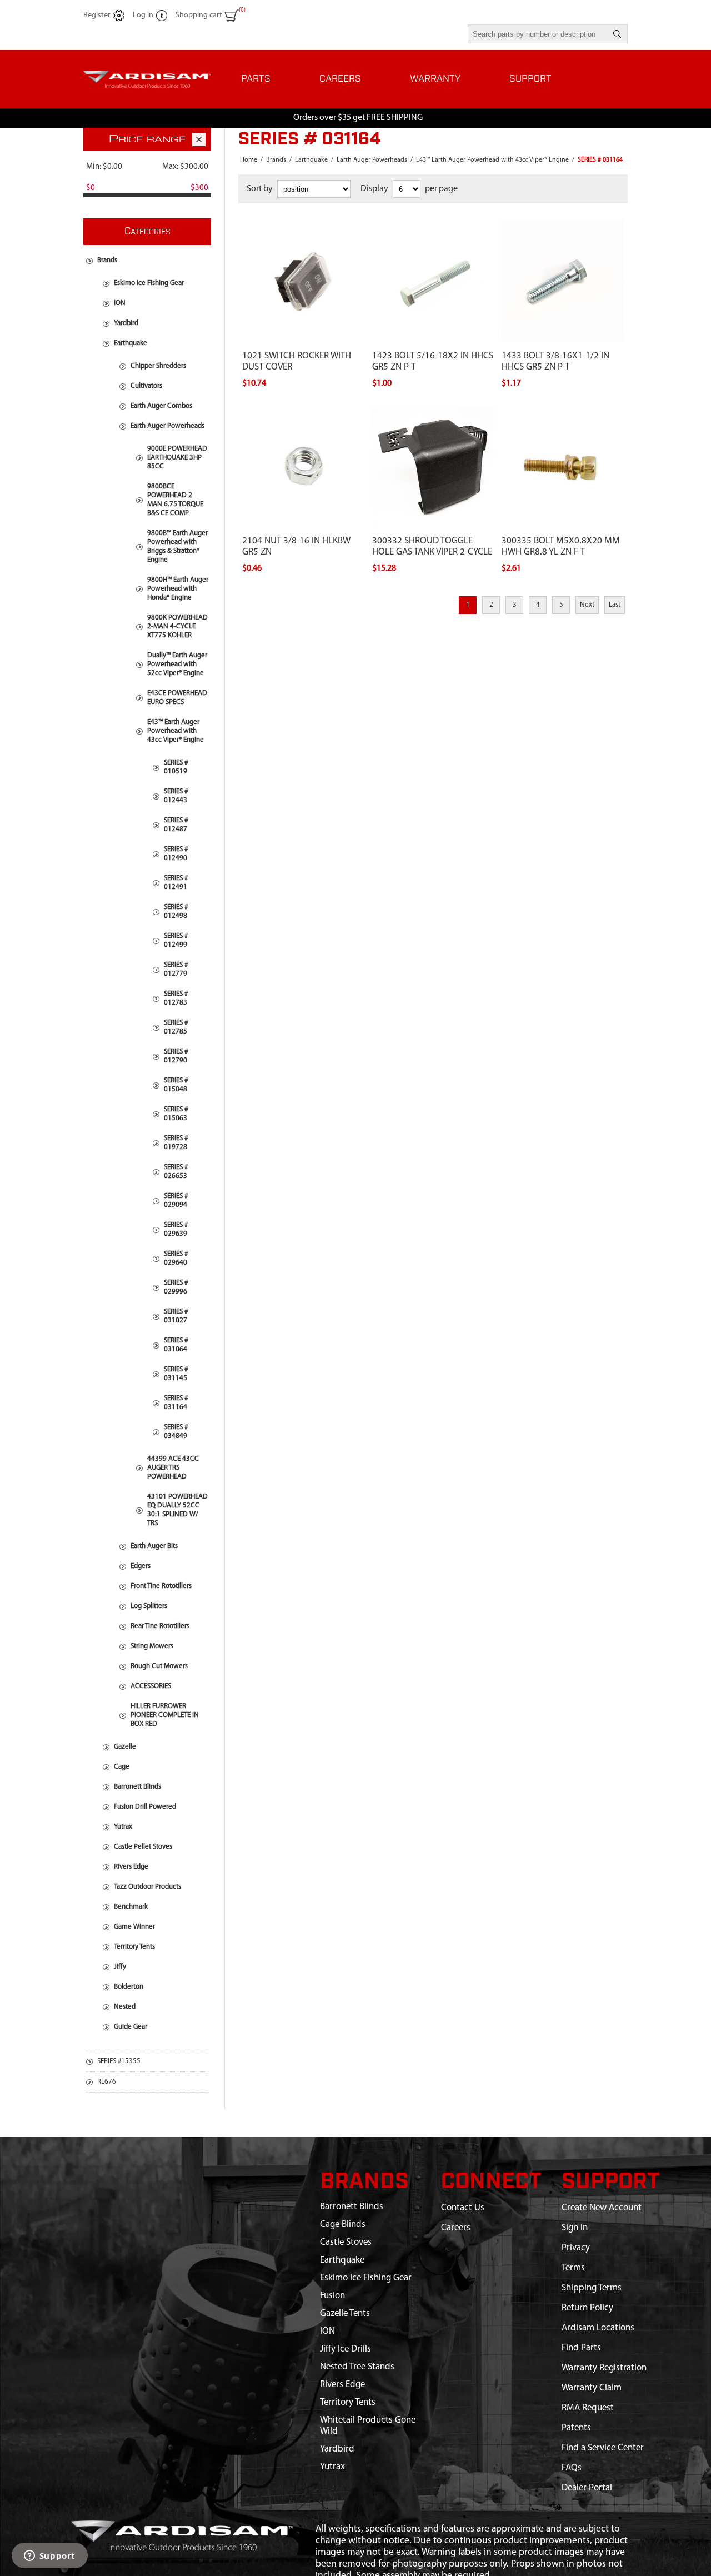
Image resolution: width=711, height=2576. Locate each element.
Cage (122, 1767)
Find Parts (581, 2348)
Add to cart (315, 217)
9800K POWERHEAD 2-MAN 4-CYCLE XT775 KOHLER (177, 626)
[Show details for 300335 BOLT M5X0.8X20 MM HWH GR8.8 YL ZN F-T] (563, 467)
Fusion (332, 2296)
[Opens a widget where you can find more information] (49, 2557)
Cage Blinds (343, 2225)
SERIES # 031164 (176, 1403)
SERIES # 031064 (176, 1345)
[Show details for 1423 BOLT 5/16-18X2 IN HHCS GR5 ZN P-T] (433, 281)
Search (617, 34)
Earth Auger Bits (154, 1546)
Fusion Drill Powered (145, 1807)
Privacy (576, 2248)
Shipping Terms (592, 2288)
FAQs (572, 2468)
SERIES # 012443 (176, 796)
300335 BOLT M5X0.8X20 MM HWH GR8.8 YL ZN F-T (561, 546)
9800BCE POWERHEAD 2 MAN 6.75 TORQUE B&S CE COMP (175, 500)
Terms (573, 2268)
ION (120, 303)
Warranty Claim (592, 2388)
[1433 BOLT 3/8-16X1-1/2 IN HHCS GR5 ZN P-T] (563, 226)
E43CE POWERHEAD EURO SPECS (177, 698)
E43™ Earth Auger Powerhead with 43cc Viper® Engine (176, 731)
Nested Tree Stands (357, 2367)
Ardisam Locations (598, 2328)
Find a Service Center (603, 2448)
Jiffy (120, 1967)
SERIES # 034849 (176, 1432)
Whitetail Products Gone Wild (368, 2426)
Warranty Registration (604, 2368)
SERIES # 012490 (176, 854)
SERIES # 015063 (176, 1114)
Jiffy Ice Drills (346, 2349)
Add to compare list (275, 217)
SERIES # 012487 (176, 825)
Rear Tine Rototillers (160, 1626)
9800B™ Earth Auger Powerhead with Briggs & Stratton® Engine (177, 546)
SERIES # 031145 (176, 1374)
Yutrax (123, 1827)
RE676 (107, 2082)
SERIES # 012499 (176, 940)
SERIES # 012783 (176, 998)
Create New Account (602, 2208)
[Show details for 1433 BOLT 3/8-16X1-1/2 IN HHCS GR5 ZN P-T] (563, 281)
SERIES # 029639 (176, 1229)
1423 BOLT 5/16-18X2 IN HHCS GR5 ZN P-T (433, 361)
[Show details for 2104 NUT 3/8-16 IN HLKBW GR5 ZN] (303, 467)
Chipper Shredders (158, 366)
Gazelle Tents (345, 2313)
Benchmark (131, 1907)
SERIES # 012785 (176, 1027)
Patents (576, 2428)
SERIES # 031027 (176, 1316)
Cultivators (146, 386)
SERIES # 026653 (176, 1172)
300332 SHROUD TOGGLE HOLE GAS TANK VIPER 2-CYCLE (432, 546)
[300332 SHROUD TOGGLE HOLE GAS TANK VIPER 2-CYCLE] (433, 412)
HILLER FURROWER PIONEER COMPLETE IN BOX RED (165, 1715)
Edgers (141, 1566)
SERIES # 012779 (176, 969)
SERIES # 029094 (176, 1200)
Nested (125, 2007)
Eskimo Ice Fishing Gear (149, 283)
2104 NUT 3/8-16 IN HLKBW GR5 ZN (296, 546)
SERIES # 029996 (176, 1287)
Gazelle (125, 1747)
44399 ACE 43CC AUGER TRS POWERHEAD (173, 1468)
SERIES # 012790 (176, 1056)
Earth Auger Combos (161, 406)
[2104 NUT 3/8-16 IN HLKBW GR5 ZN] (303, 412)
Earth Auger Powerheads (167, 426)
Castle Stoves (346, 2242)
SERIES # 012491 (176, 883)
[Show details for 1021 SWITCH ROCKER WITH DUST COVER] (303, 281)
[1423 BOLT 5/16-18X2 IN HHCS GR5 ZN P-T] (433, 226)
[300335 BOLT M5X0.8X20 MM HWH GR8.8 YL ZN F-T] (563, 412)
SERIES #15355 (119, 2061)
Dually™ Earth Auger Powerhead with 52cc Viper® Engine (177, 664)
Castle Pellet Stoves (143, 1847)
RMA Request (588, 2408)
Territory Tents (134, 1947)
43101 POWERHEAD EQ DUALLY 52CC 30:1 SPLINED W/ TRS (177, 1510)
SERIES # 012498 (176, 912)
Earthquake (131, 343)
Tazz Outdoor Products (147, 1887)
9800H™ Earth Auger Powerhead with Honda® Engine (178, 589)
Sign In (575, 2228)
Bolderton (129, 1987)
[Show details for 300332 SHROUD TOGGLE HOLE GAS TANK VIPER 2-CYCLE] (433, 467)
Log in (143, 15)
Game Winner (134, 1927)
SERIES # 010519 (176, 767)
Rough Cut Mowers (159, 1666)
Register (97, 15)
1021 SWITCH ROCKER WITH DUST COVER (297, 361)
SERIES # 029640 (176, 1258)
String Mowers (152, 1646)
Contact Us (463, 2208)
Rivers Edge (131, 1867)
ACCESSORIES (151, 1686)
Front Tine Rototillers (161, 1586)
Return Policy (587, 2308)
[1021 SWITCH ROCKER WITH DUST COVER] (303, 226)
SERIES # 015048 (176, 1085)
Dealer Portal (587, 2488)
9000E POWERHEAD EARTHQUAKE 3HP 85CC (177, 458)
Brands (107, 260)
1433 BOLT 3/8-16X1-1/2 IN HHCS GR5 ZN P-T (555, 361)
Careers (456, 2228)
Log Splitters (149, 1606)
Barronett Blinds (137, 1787)
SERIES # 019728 (176, 1143)
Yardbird (126, 323)
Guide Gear (131, 2027)
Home (249, 160)
